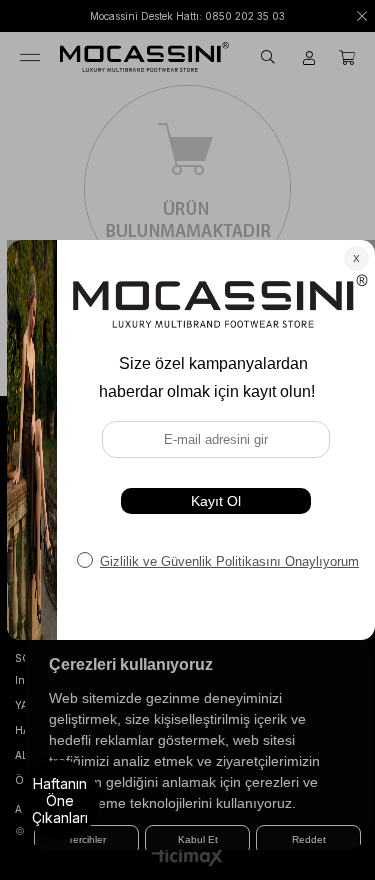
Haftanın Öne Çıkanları (60, 800)
